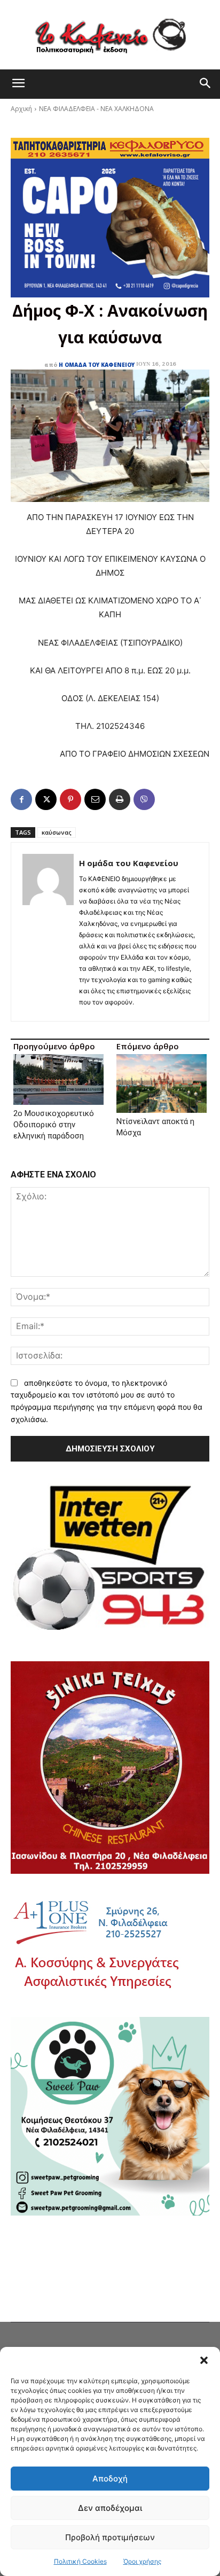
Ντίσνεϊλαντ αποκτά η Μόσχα (155, 1127)
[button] (204, 2360)
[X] (46, 799)
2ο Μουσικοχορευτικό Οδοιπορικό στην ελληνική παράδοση (54, 1125)
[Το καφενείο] (110, 35)
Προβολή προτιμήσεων (110, 2537)
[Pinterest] (70, 799)
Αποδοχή (110, 2479)
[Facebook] (21, 799)
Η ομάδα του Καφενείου (97, 365)
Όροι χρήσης (142, 2561)
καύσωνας (57, 832)
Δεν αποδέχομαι (110, 2508)
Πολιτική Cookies (80, 2561)
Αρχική (21, 109)
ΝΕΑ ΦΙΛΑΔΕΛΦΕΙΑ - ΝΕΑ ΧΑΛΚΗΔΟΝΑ (96, 109)
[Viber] (144, 799)
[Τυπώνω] (120, 799)
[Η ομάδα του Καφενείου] (48, 932)
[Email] (95, 799)
